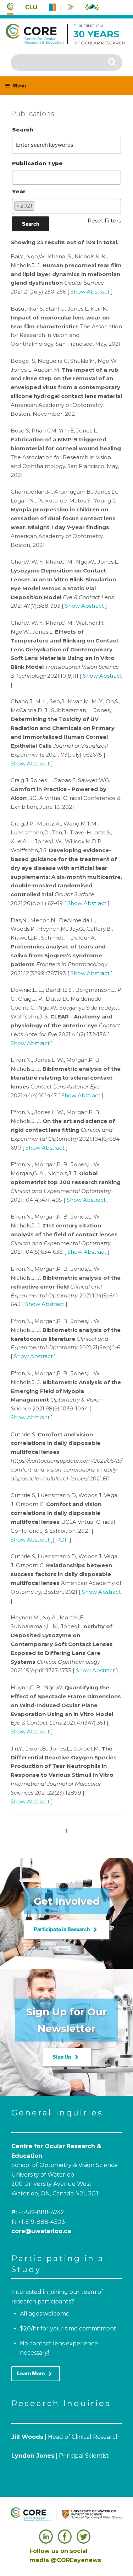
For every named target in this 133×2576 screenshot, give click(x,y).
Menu (19, 85)
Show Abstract (90, 292)
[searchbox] (16, 177)
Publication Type (37, 163)
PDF (62, 1540)
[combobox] (67, 178)
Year (19, 191)
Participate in (66, 1930)
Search (23, 130)
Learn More (36, 2374)
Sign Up (67, 2057)
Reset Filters (104, 221)
